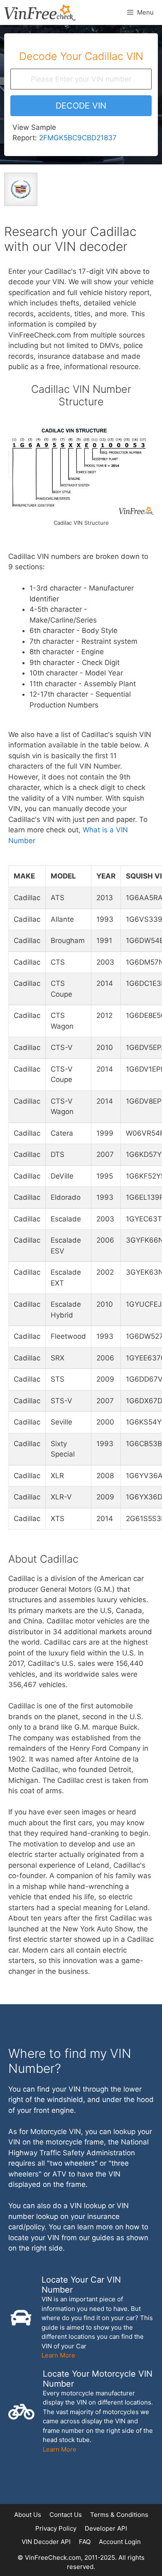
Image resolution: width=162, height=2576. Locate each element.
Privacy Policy (56, 2528)
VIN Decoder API (46, 2542)
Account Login (120, 2542)
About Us (28, 2515)
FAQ (85, 2542)
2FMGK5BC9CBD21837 (78, 138)
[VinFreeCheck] (40, 12)
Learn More (58, 2355)
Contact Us (66, 2515)
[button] (81, 106)
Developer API (106, 2528)
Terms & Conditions (119, 2515)
